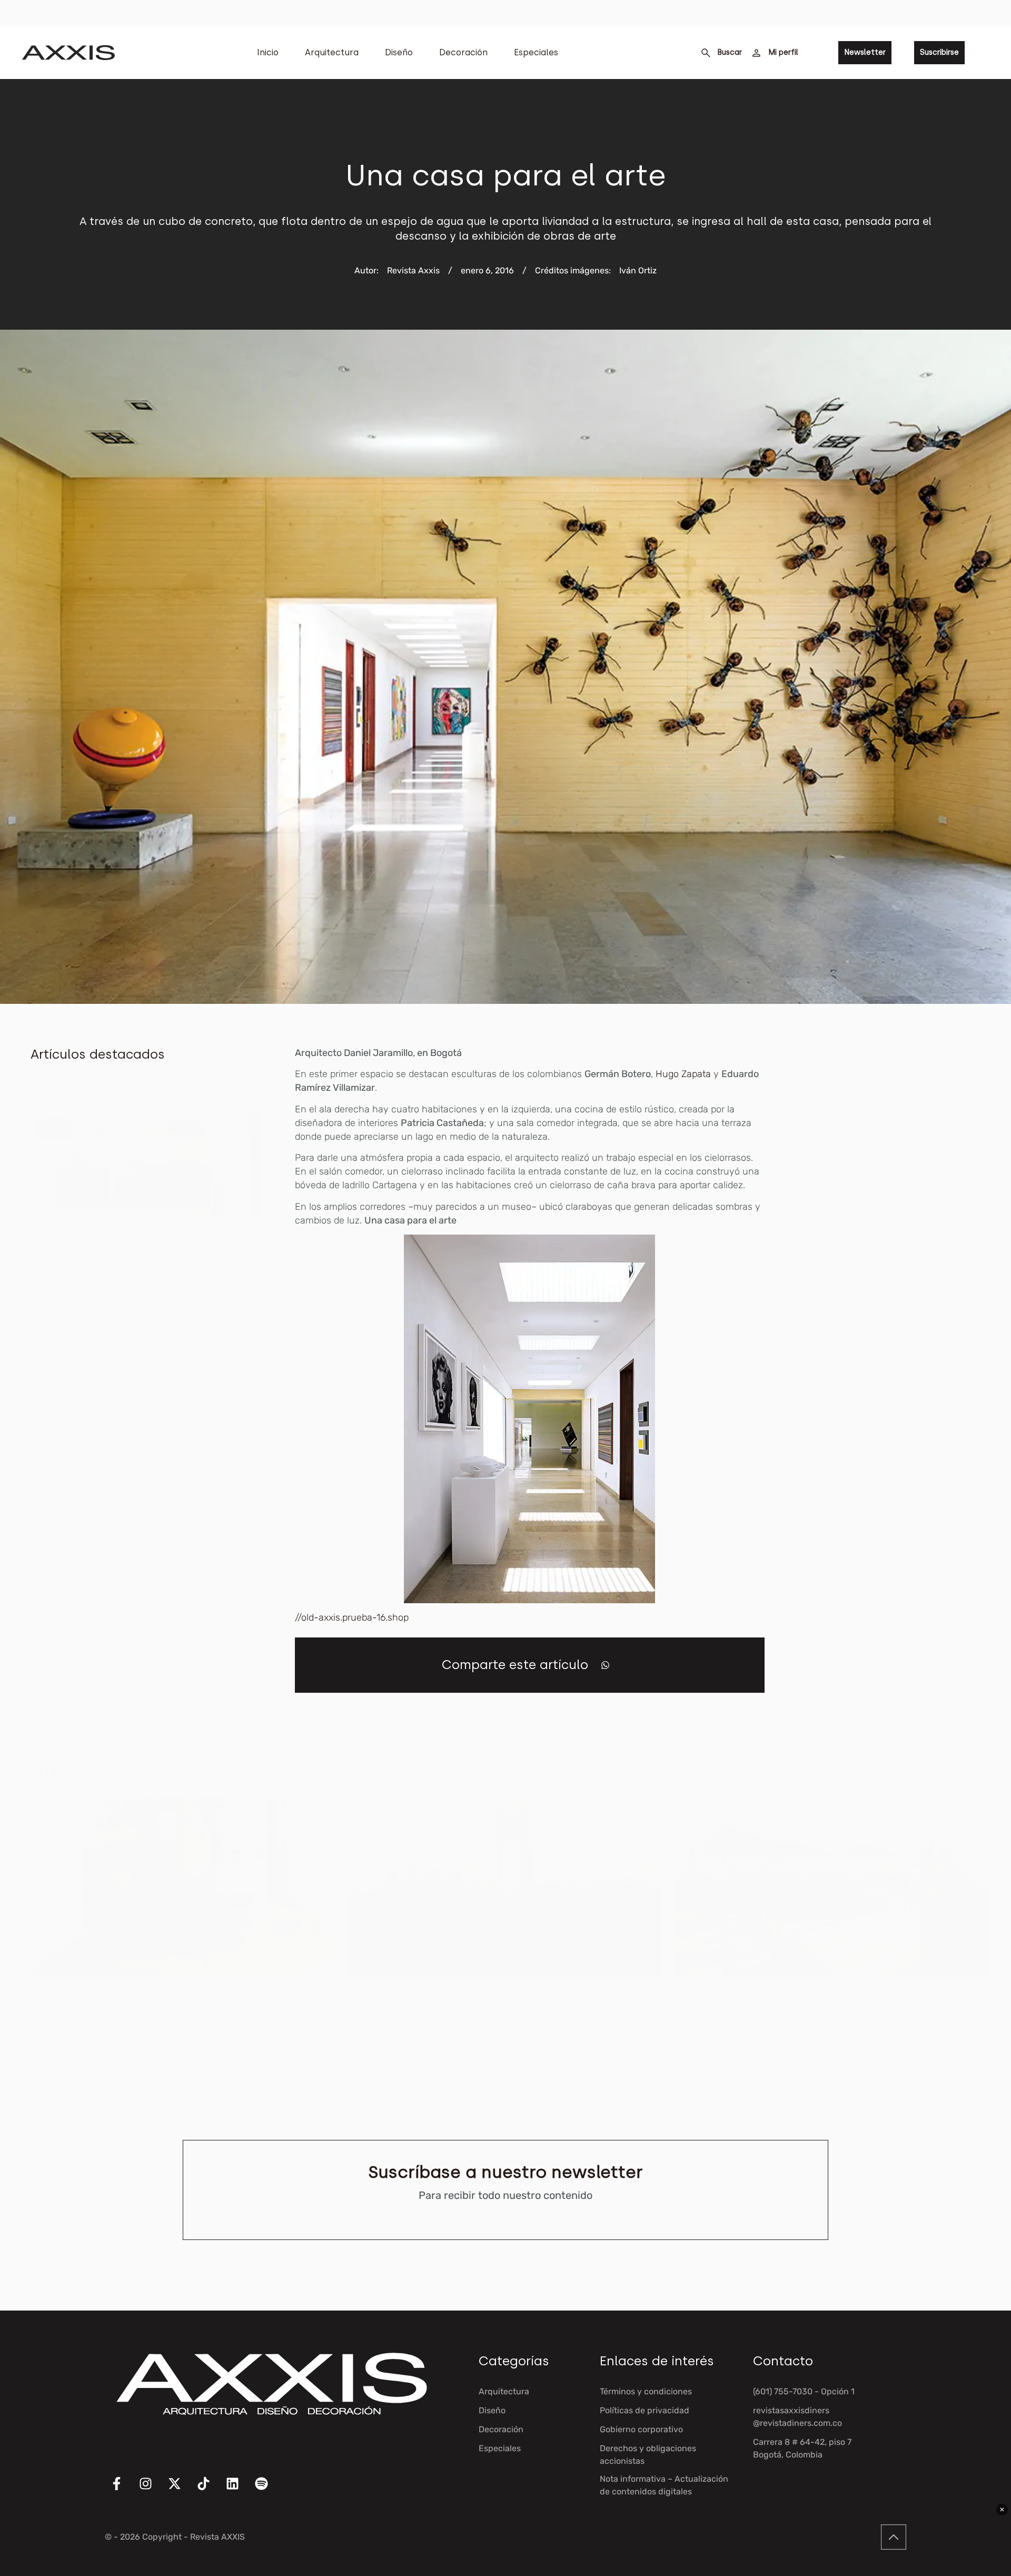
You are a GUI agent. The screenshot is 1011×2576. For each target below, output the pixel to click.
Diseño (399, 52)
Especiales (536, 52)
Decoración (463, 52)
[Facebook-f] (123, 2490)
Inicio (268, 52)
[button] (605, 1665)
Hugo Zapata (682, 1074)
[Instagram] (152, 2490)
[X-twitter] (181, 2490)
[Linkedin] (239, 2490)
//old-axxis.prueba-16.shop (352, 1617)
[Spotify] (268, 2490)
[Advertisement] (901, 1204)
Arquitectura (332, 52)
